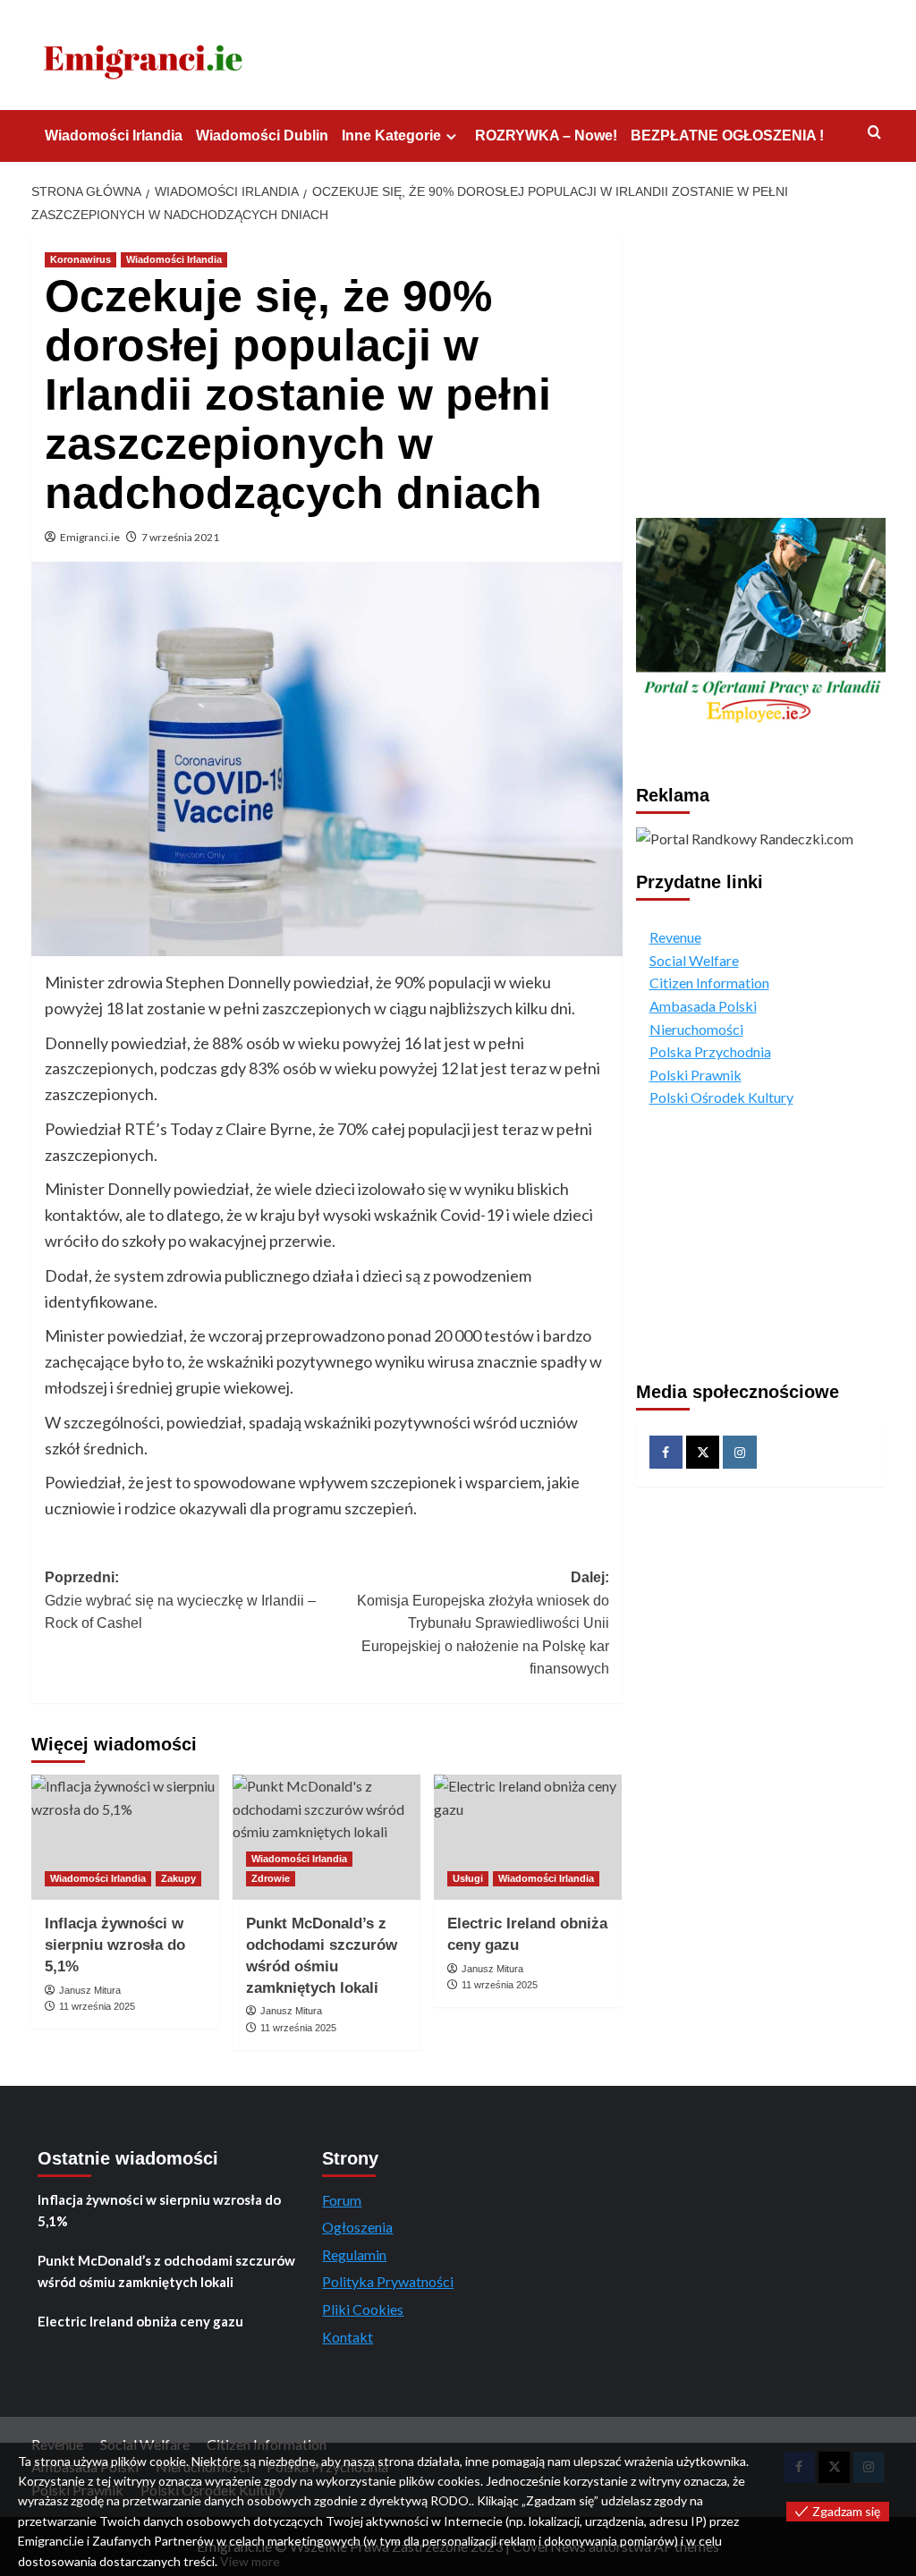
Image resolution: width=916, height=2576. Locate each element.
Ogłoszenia (357, 2227)
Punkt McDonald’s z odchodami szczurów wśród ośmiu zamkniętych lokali (166, 2271)
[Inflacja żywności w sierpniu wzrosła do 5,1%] (125, 1837)
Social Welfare (694, 960)
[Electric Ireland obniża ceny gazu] (528, 1837)
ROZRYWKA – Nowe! (546, 136)
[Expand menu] (451, 136)
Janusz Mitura (90, 1990)
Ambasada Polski (703, 1006)
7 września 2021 (180, 537)
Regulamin (354, 2254)
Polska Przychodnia (710, 1051)
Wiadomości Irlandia (114, 136)
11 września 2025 (97, 2006)
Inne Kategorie (391, 136)
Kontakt (348, 2337)
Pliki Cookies (363, 2309)
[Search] (874, 133)
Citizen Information (709, 983)
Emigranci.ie (90, 537)
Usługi (468, 1878)
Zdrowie (271, 1878)
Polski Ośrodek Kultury (721, 1097)
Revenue (675, 937)
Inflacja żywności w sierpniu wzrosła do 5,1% (115, 1945)
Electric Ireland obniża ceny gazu (140, 2321)
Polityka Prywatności (388, 2281)
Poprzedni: (180, 1600)
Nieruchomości (696, 1029)
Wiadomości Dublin (262, 136)
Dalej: (483, 1623)
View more (250, 2561)
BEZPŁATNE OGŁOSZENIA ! (727, 136)
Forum (342, 2200)
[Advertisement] (761, 368)
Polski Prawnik (695, 1075)
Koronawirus (81, 259)
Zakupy (178, 1878)
